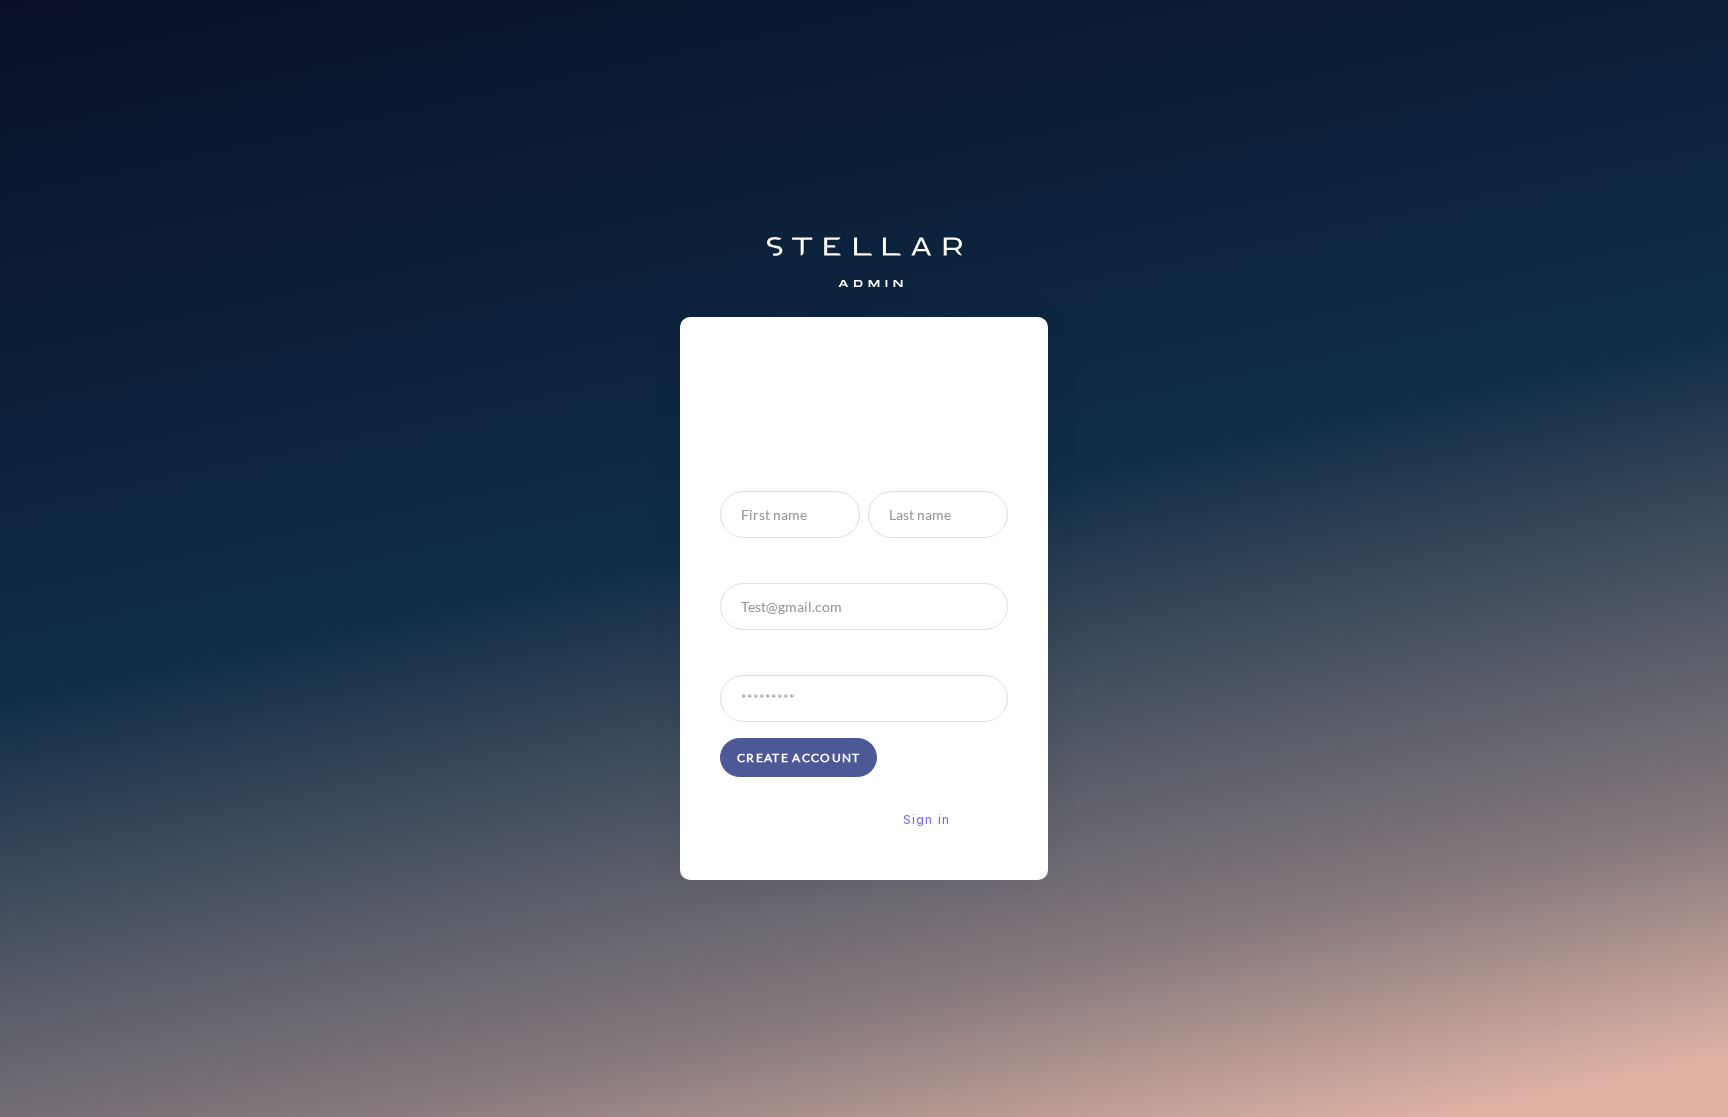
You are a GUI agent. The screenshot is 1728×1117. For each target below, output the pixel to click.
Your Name (755, 472)
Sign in (926, 819)
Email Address (764, 564)
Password (750, 656)
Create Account (798, 757)
